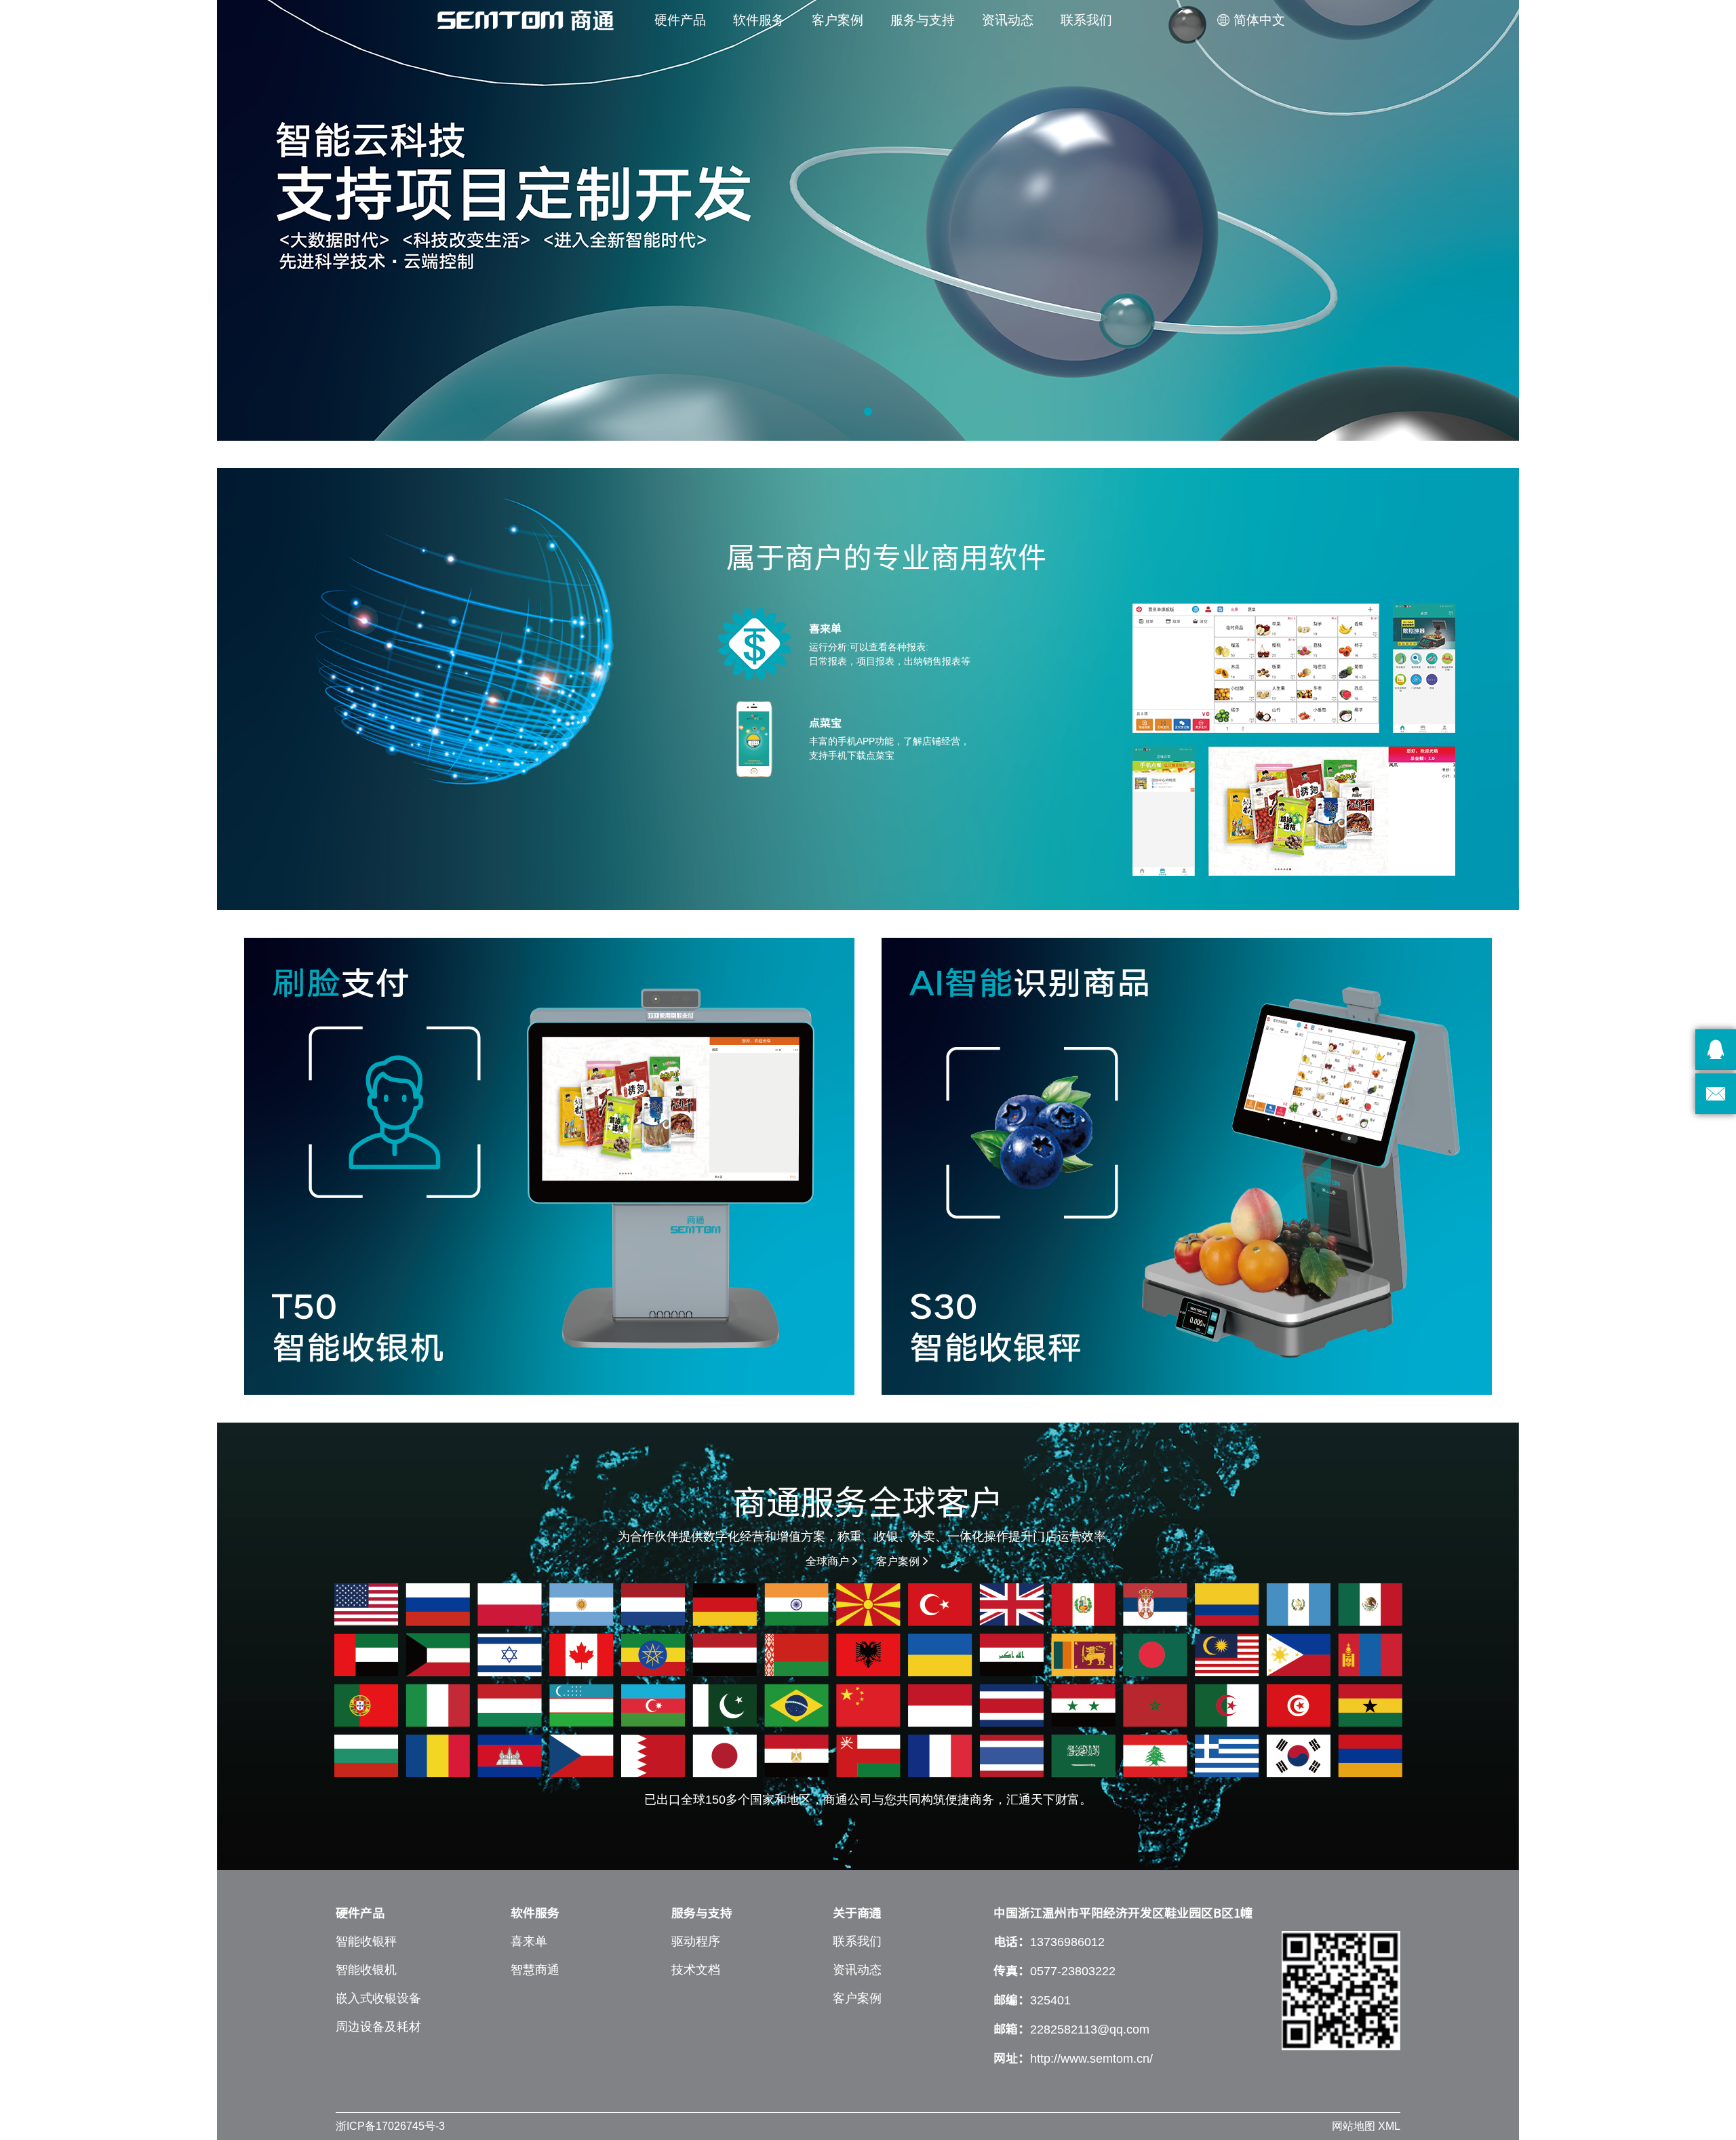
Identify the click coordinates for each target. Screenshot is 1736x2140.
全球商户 (833, 1561)
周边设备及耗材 (378, 2027)
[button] (868, 412)
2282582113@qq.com (1090, 2029)
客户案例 (837, 20)
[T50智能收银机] (549, 1166)
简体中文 (1251, 20)
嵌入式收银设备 (378, 1998)
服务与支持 (923, 20)
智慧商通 (535, 1970)
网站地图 (1354, 2126)
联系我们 (1086, 20)
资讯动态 (1008, 20)
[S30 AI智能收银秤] (1187, 1166)
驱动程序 (696, 1941)
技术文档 (696, 1970)
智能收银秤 (366, 1941)
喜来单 (529, 1941)
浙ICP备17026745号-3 (390, 2126)
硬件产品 (680, 20)
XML (1389, 2126)
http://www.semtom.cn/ (1091, 2059)
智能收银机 (366, 1970)
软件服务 (759, 20)
